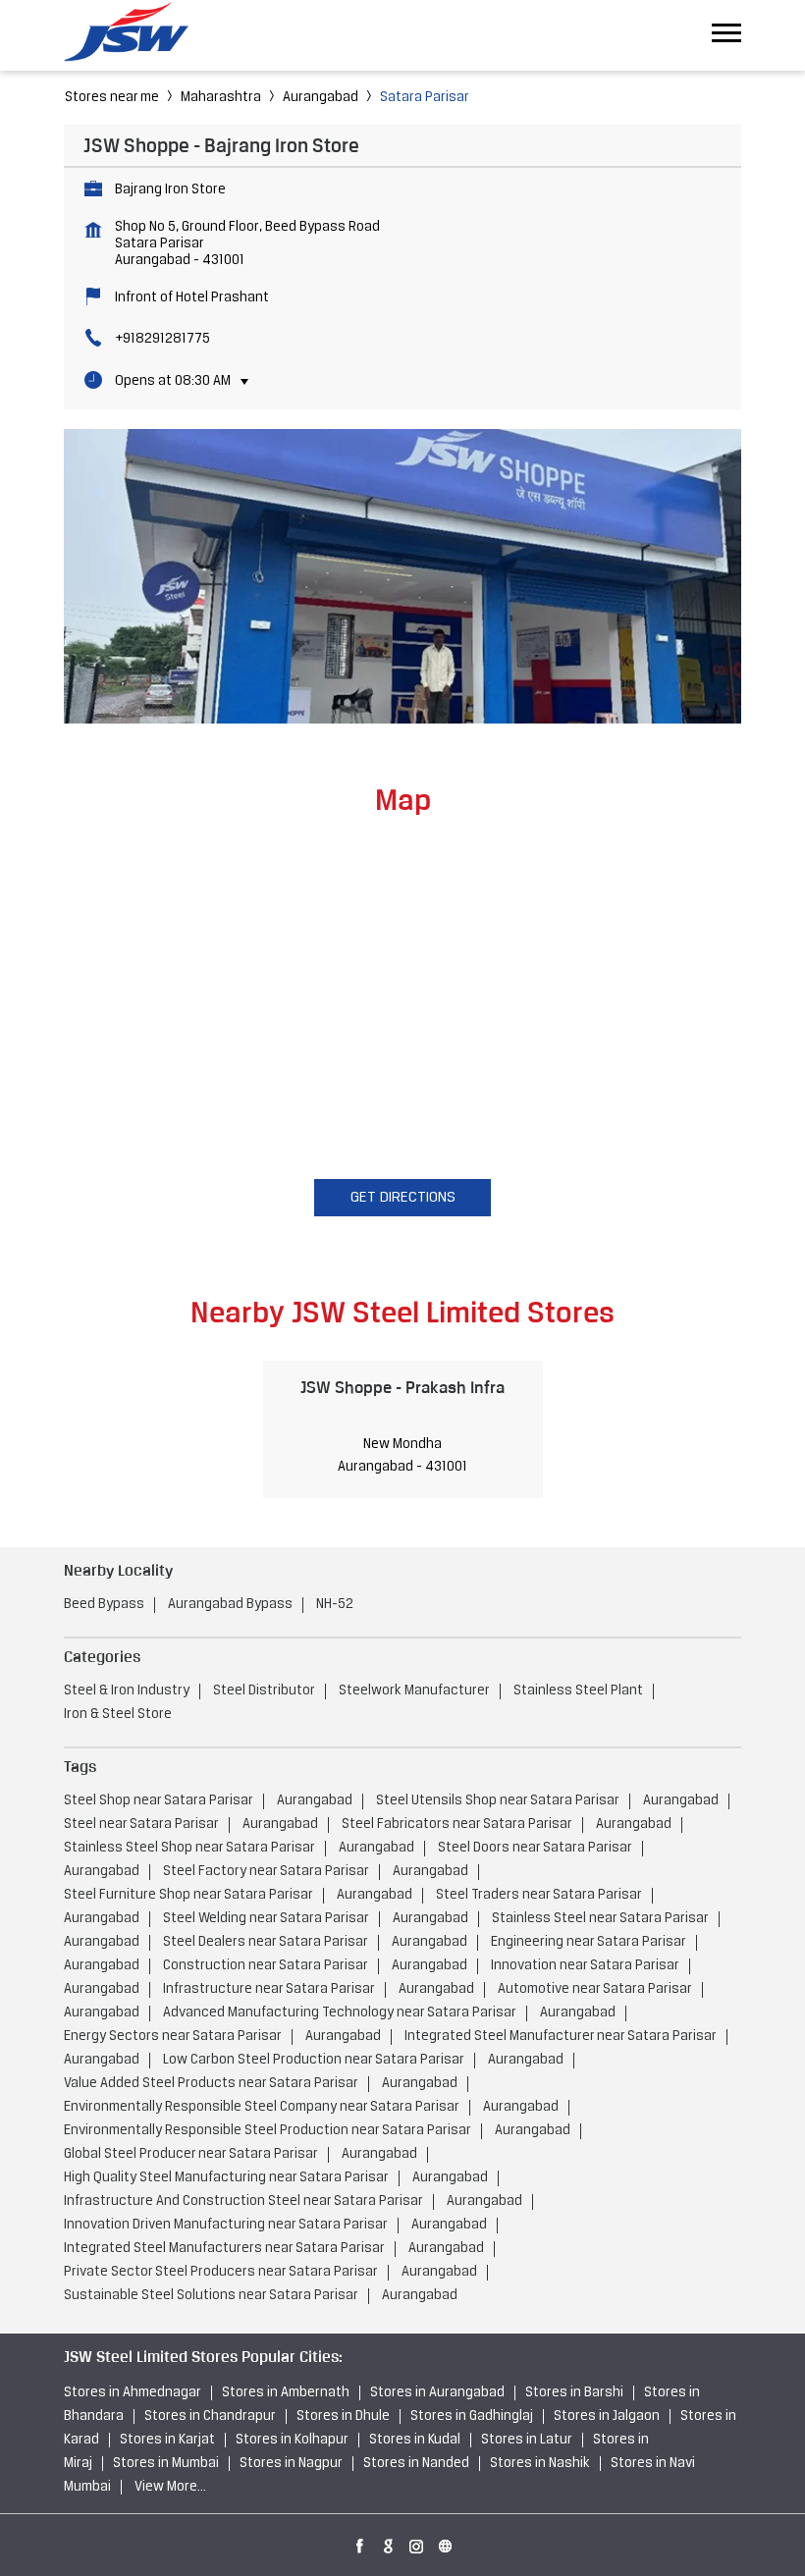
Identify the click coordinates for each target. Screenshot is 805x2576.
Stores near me (112, 98)
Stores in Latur (527, 2440)
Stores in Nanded (416, 2464)
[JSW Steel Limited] (137, 35)
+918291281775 (162, 339)
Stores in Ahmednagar (133, 2393)
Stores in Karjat (167, 2440)
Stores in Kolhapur (292, 2440)
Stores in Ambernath (286, 2393)
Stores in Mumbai (166, 2464)
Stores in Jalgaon (607, 2416)
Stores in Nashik (540, 2464)
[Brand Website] (446, 2543)
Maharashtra (221, 98)
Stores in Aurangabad (437, 2393)
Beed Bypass (104, 1605)
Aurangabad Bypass (230, 1605)
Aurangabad (321, 98)
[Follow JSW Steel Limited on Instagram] (417, 2543)
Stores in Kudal (415, 2440)
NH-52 (335, 1605)
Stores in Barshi (574, 2393)
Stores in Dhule (343, 2416)
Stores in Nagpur (291, 2464)
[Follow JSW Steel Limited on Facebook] (360, 2543)
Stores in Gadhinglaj (472, 2416)
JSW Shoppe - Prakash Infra (402, 1387)
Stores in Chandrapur (210, 2416)
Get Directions (403, 1198)
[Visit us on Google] (389, 2543)
